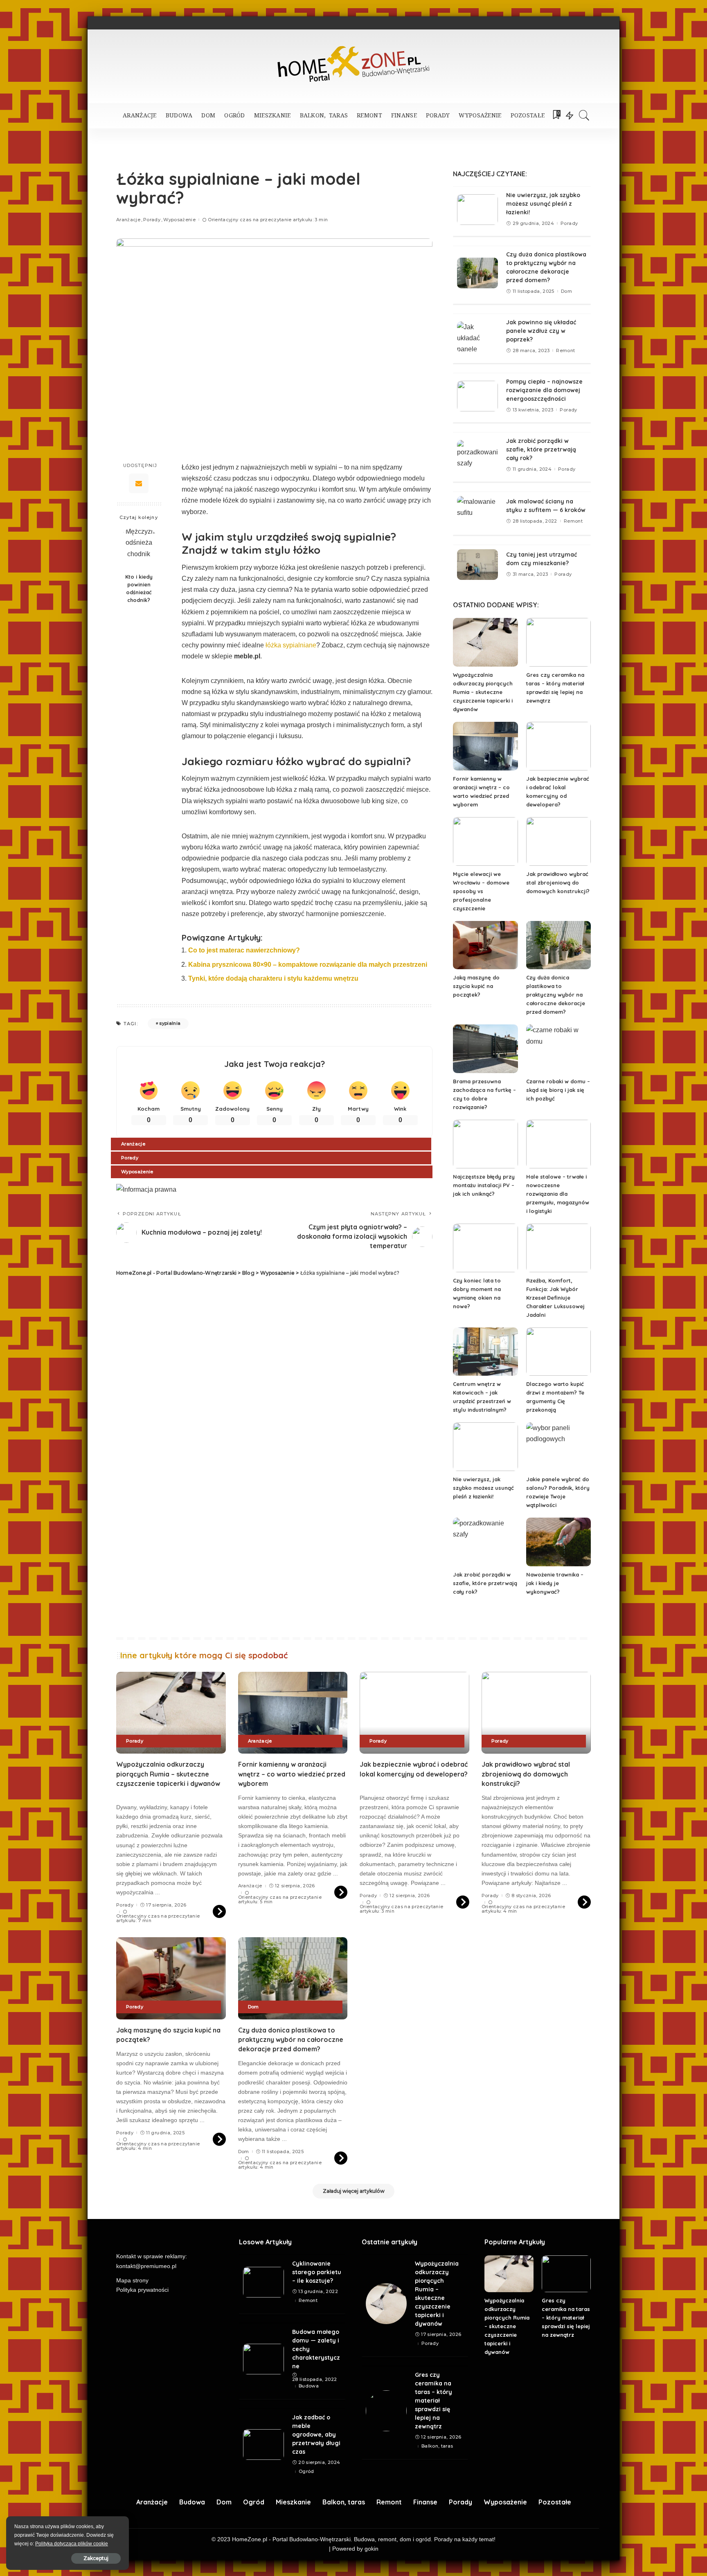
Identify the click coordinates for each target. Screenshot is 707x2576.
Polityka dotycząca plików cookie (72, 2544)
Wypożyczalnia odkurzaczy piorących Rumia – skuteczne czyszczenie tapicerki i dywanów (483, 692)
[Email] (139, 483)
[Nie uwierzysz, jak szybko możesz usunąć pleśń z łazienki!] (477, 210)
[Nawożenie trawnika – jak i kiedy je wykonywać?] (558, 1542)
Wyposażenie (179, 220)
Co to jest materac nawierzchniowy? (244, 950)
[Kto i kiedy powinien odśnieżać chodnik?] (139, 547)
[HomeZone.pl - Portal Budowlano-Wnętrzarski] (353, 64)
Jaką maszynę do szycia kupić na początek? (476, 986)
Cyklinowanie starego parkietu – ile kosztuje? (317, 2272)
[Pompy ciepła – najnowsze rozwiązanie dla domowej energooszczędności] (477, 396)
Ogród (306, 2472)
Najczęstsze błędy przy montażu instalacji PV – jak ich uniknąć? (484, 1185)
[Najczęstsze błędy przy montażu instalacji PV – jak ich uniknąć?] (485, 1144)
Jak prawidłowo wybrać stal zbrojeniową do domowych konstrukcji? (558, 883)
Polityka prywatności (142, 2290)
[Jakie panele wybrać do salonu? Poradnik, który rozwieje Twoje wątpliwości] (558, 1447)
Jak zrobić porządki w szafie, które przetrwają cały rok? (541, 449)
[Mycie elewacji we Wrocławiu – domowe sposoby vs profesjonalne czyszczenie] (485, 841)
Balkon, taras (437, 2446)
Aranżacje (128, 220)
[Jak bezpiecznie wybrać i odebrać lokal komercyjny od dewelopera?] (558, 746)
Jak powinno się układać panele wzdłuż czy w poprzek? (541, 331)
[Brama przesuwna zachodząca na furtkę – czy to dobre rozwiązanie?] (485, 1049)
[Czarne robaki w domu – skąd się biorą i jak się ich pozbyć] (558, 1049)
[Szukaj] (584, 115)
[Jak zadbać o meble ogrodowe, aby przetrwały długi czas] (263, 2445)
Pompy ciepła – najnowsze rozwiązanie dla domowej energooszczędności (544, 390)
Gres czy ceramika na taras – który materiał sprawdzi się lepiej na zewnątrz (433, 2401)
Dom (566, 291)
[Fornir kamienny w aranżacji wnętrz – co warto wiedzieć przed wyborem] (485, 746)
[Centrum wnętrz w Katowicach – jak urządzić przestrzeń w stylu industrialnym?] (485, 1352)
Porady (152, 220)
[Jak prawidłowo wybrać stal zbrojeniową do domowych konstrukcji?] (558, 841)
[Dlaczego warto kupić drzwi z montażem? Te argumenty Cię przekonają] (558, 1352)
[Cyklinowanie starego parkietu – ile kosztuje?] (263, 2282)
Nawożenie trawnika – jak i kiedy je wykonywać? (555, 1583)
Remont (565, 351)
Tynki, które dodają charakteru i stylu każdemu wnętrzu (273, 978)
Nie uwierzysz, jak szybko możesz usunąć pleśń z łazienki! (543, 204)
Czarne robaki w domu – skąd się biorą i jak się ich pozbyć (558, 1090)
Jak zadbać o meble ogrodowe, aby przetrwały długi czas (316, 2435)
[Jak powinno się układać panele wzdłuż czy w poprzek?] (477, 337)
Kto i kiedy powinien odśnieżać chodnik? (139, 588)
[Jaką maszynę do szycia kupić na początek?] (485, 945)
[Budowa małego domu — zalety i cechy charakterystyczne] (263, 2359)
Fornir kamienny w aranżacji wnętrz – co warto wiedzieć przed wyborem (292, 1774)
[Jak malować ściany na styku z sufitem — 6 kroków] (477, 511)
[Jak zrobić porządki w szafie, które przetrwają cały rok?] (477, 455)
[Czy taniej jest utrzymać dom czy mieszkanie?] (477, 565)
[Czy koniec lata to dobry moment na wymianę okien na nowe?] (485, 1248)
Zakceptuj (96, 2558)
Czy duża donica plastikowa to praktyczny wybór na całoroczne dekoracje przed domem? (556, 995)
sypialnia (170, 1023)
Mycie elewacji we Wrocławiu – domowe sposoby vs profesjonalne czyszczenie (481, 891)
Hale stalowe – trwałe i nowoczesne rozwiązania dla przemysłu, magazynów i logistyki (558, 1194)
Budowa (309, 2386)
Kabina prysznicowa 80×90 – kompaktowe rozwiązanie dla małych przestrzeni (308, 965)
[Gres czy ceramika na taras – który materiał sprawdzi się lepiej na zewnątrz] (558, 642)
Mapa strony (132, 2281)
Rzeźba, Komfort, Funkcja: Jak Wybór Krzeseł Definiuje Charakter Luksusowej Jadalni (555, 1298)
